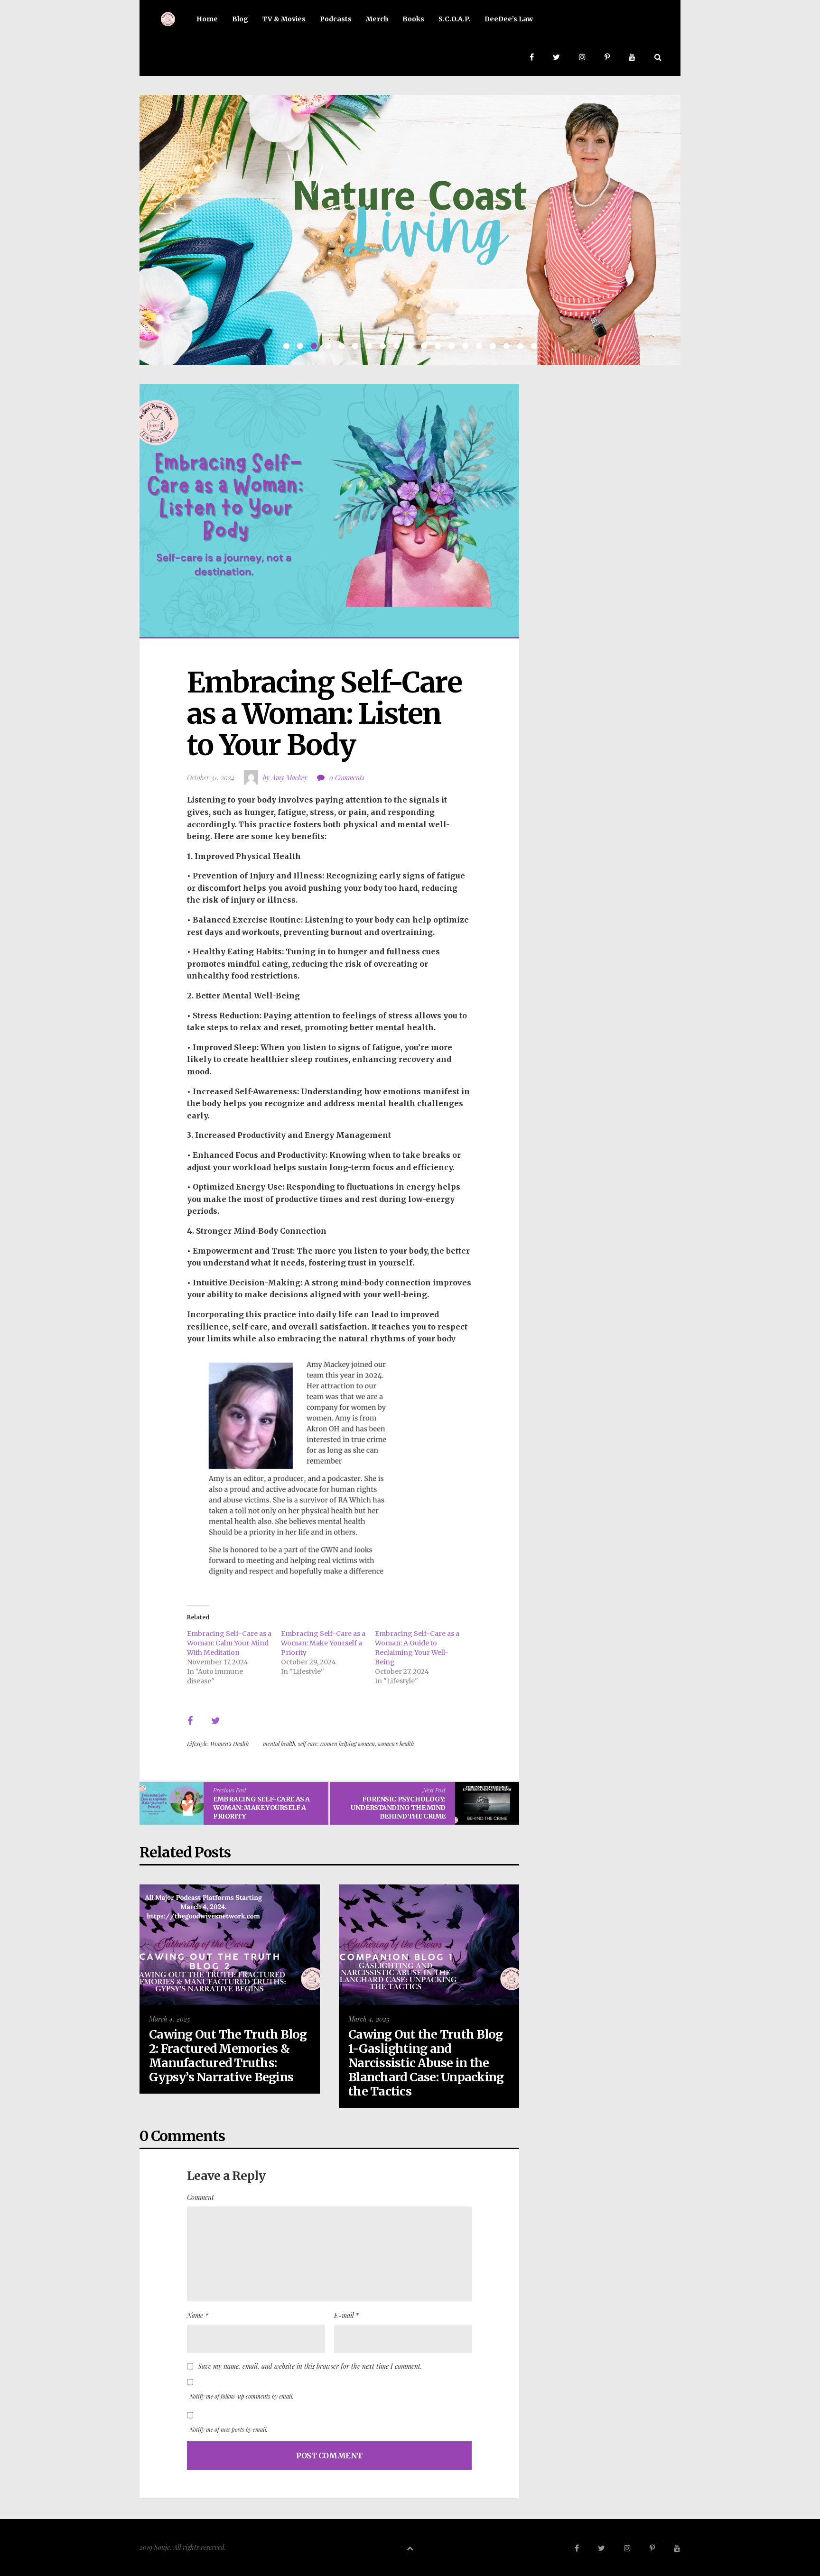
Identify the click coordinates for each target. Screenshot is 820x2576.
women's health (396, 1744)
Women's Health (229, 1744)
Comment (200, 2197)
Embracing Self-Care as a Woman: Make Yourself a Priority (323, 1643)
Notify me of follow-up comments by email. (242, 2396)
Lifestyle (197, 1744)
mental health (279, 1744)
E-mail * (346, 2315)
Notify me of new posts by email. (228, 2429)
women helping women (348, 1744)
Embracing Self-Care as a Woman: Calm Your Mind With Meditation (229, 1643)
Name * (198, 2315)
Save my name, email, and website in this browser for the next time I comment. (310, 2366)
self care (308, 1744)
